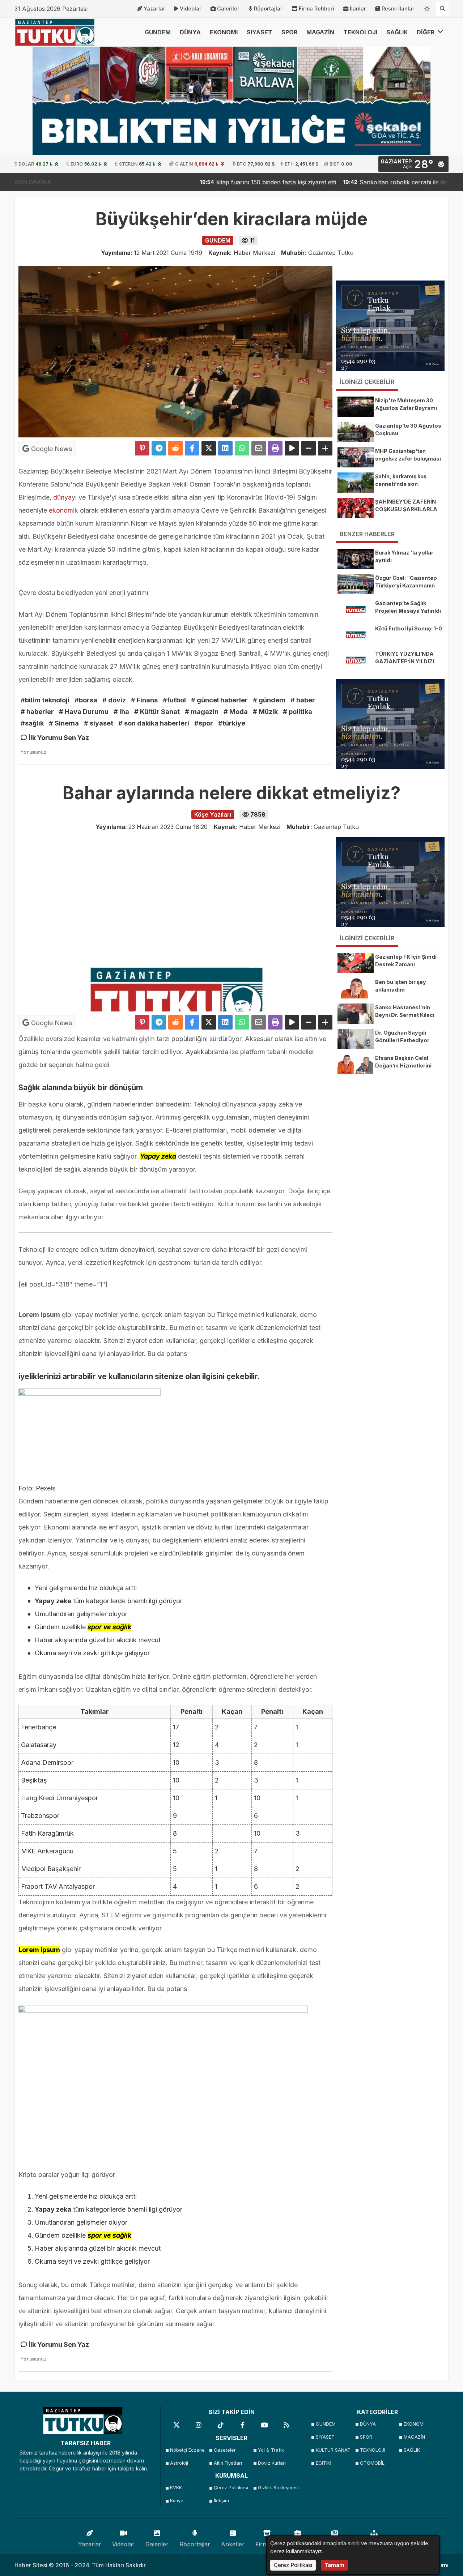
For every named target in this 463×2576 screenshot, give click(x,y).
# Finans (144, 700)
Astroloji (179, 2463)
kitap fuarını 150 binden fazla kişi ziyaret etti (216, 182)
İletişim (221, 2501)
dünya (62, 497)
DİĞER (426, 32)
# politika (298, 712)
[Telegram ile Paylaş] (159, 448)
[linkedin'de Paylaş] (225, 448)
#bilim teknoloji (45, 700)
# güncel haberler (219, 700)
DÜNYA (190, 32)
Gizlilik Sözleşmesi (278, 2488)
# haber (303, 700)
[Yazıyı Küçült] (309, 448)
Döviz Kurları (272, 2463)
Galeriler (228, 8)
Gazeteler (225, 2450)
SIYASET (260, 32)
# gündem (269, 700)
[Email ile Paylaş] (259, 448)
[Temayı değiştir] (427, 7)
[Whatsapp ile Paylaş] (242, 448)
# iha (121, 712)
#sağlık (32, 723)
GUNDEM (158, 32)
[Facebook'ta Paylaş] (192, 448)
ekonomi (62, 510)
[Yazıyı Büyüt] (325, 448)
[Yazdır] (275, 448)
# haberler (37, 712)
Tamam (334, 2565)
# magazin (202, 712)
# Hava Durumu (84, 712)
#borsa (86, 700)
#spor (204, 723)
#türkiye (232, 723)
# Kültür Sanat (157, 712)
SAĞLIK (397, 32)
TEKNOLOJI (360, 32)
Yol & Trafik (271, 2450)
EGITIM (324, 2463)
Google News (51, 449)
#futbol (174, 700)
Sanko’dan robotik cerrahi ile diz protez (354, 182)
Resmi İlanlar (398, 8)
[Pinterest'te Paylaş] (142, 448)
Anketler (233, 2544)
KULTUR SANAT (333, 2450)
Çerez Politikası (231, 2488)
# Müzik (265, 712)
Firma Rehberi (317, 8)
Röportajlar (268, 8)
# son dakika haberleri (154, 723)
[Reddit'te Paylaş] (175, 448)
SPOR (289, 32)
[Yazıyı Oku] (292, 448)
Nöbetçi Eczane (187, 2450)
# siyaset (99, 723)
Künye (177, 2501)
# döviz (114, 700)
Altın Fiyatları (228, 2463)
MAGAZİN (320, 32)
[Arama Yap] (442, 9)
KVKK (176, 2488)
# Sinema (64, 723)
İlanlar (358, 8)
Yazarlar (154, 8)
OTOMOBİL (372, 2463)
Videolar (191, 8)
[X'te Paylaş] (209, 448)
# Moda (236, 712)
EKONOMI (224, 32)
